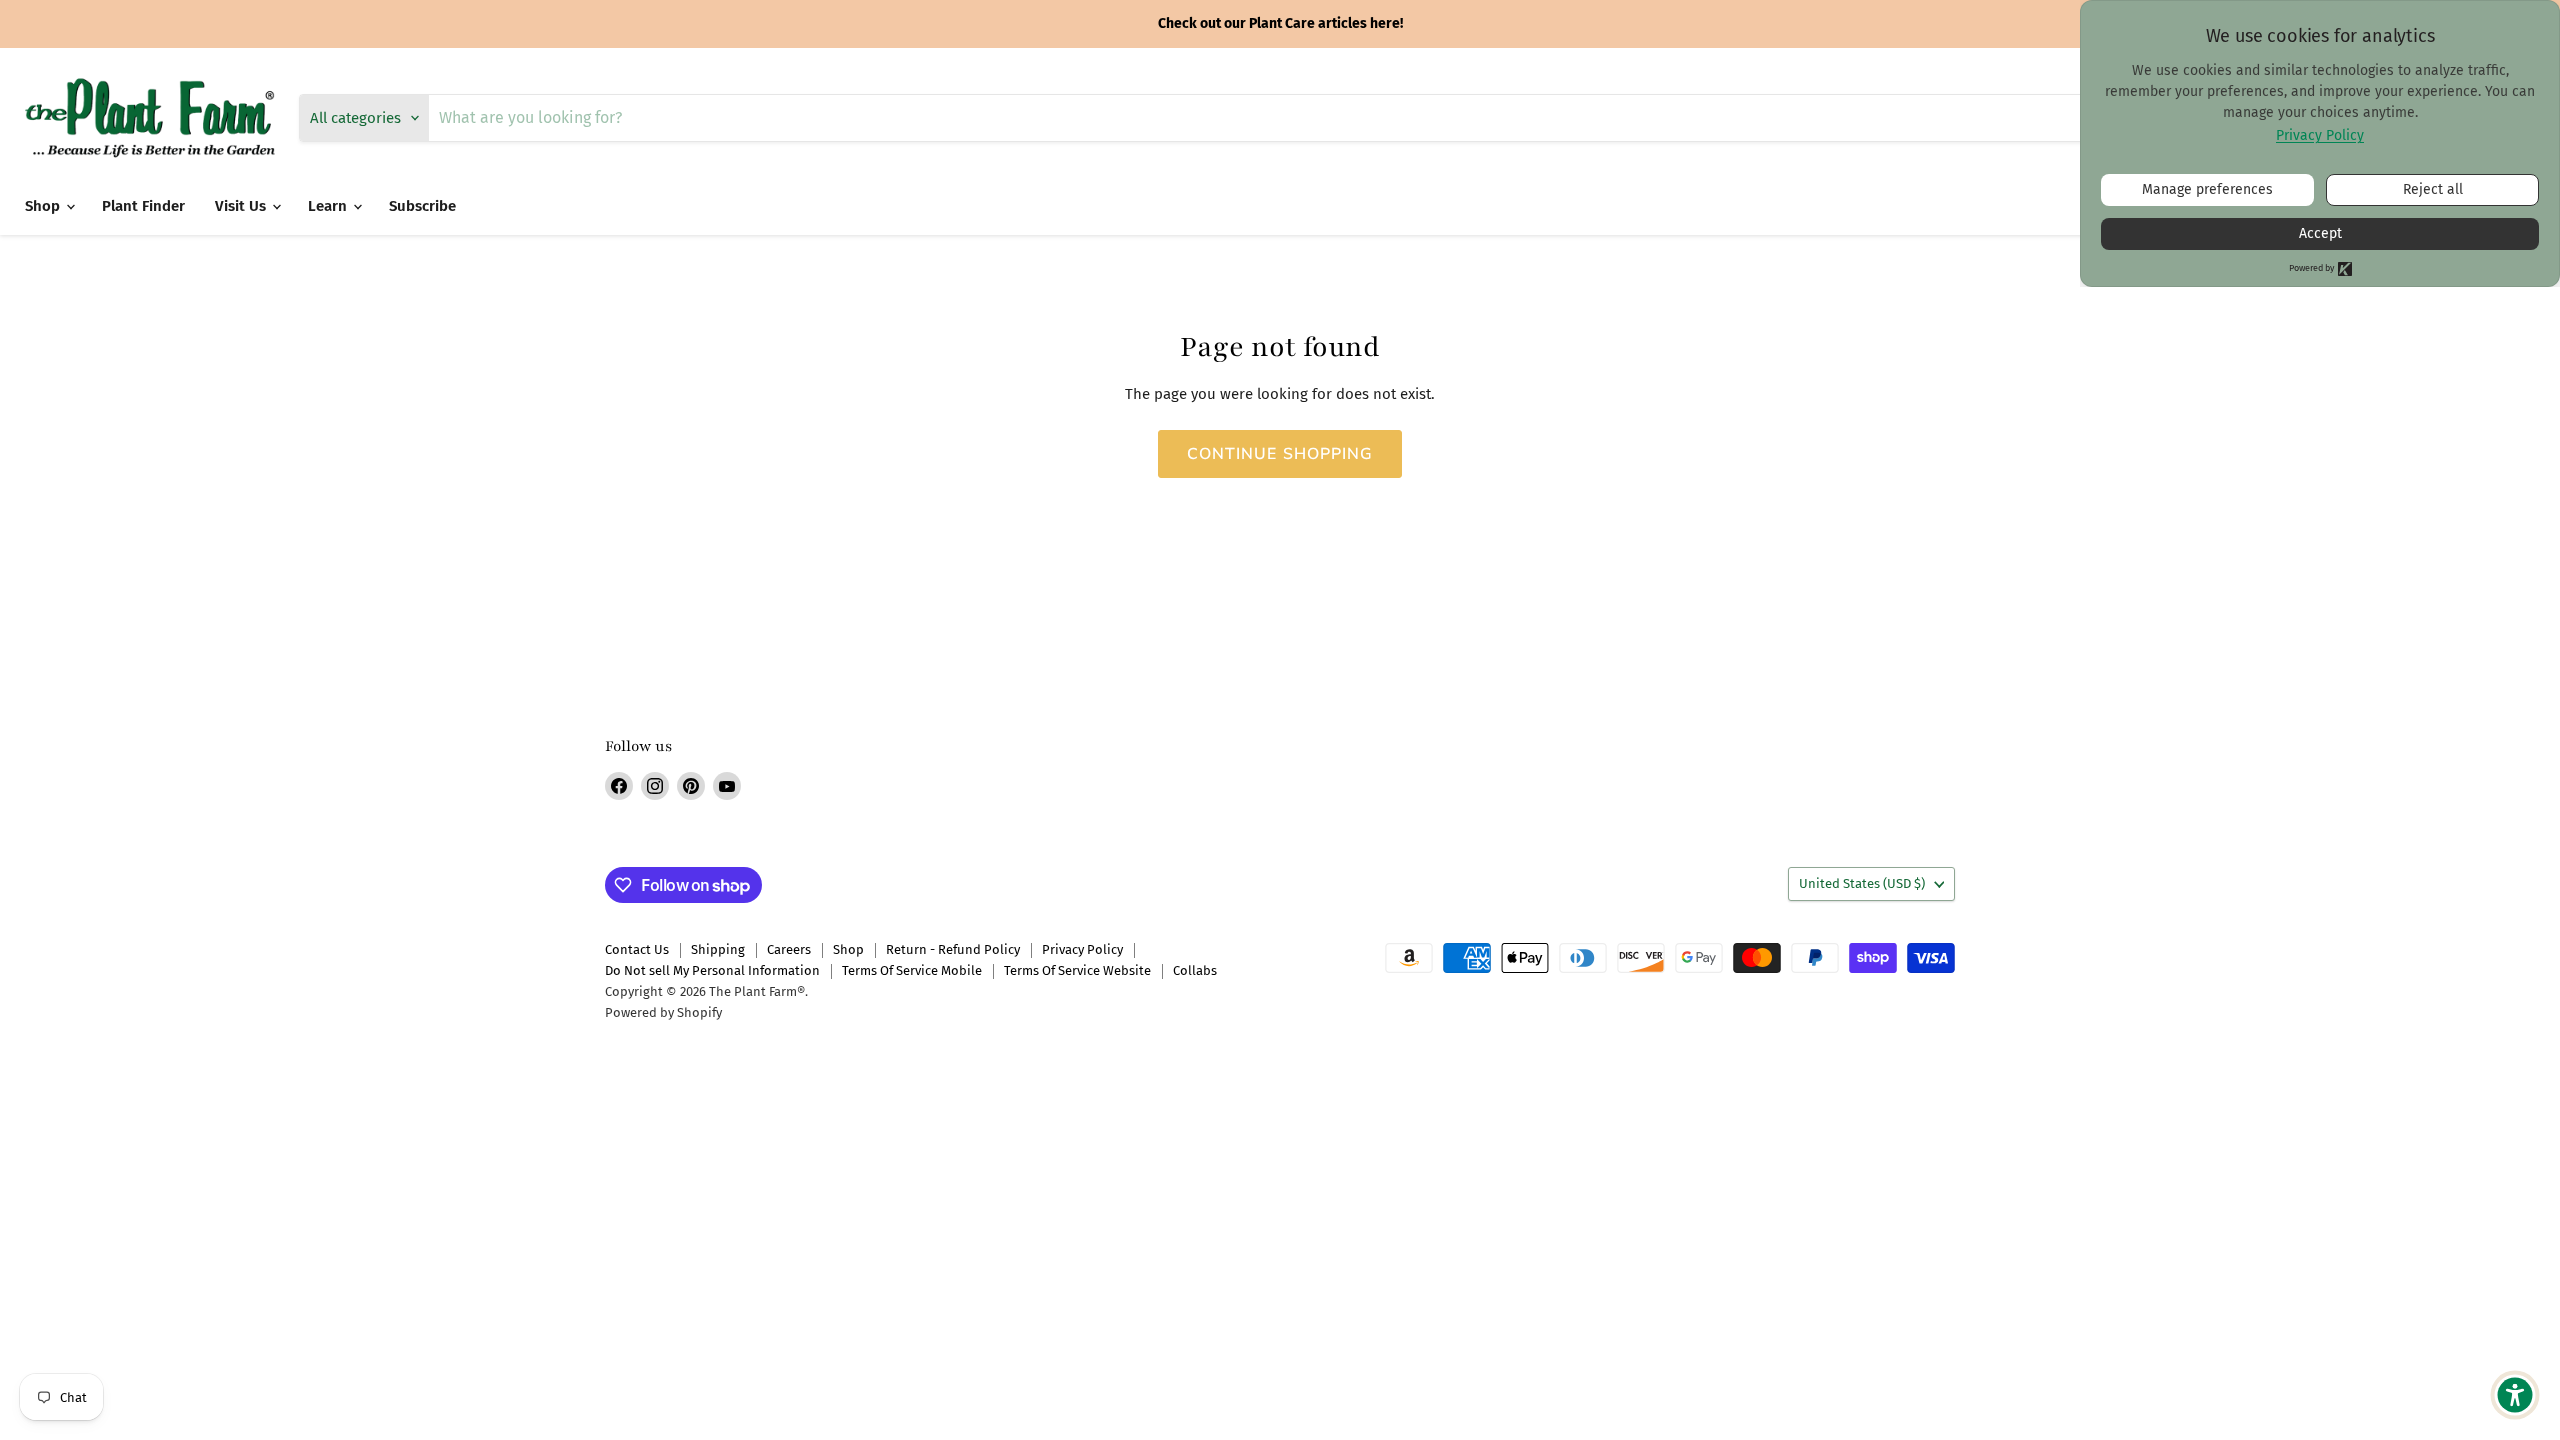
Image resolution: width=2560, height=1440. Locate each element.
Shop (44, 206)
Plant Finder (143, 206)
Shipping (718, 949)
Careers (789, 949)
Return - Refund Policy (953, 949)
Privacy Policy (1082, 949)
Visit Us (242, 206)
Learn (329, 206)
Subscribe (422, 206)
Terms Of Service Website (1077, 970)
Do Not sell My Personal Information (712, 970)
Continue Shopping (1280, 454)
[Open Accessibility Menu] (2515, 1395)
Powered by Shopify (663, 1012)
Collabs (1195, 970)
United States (1862, 883)
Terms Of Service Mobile (912, 970)
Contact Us (637, 949)
